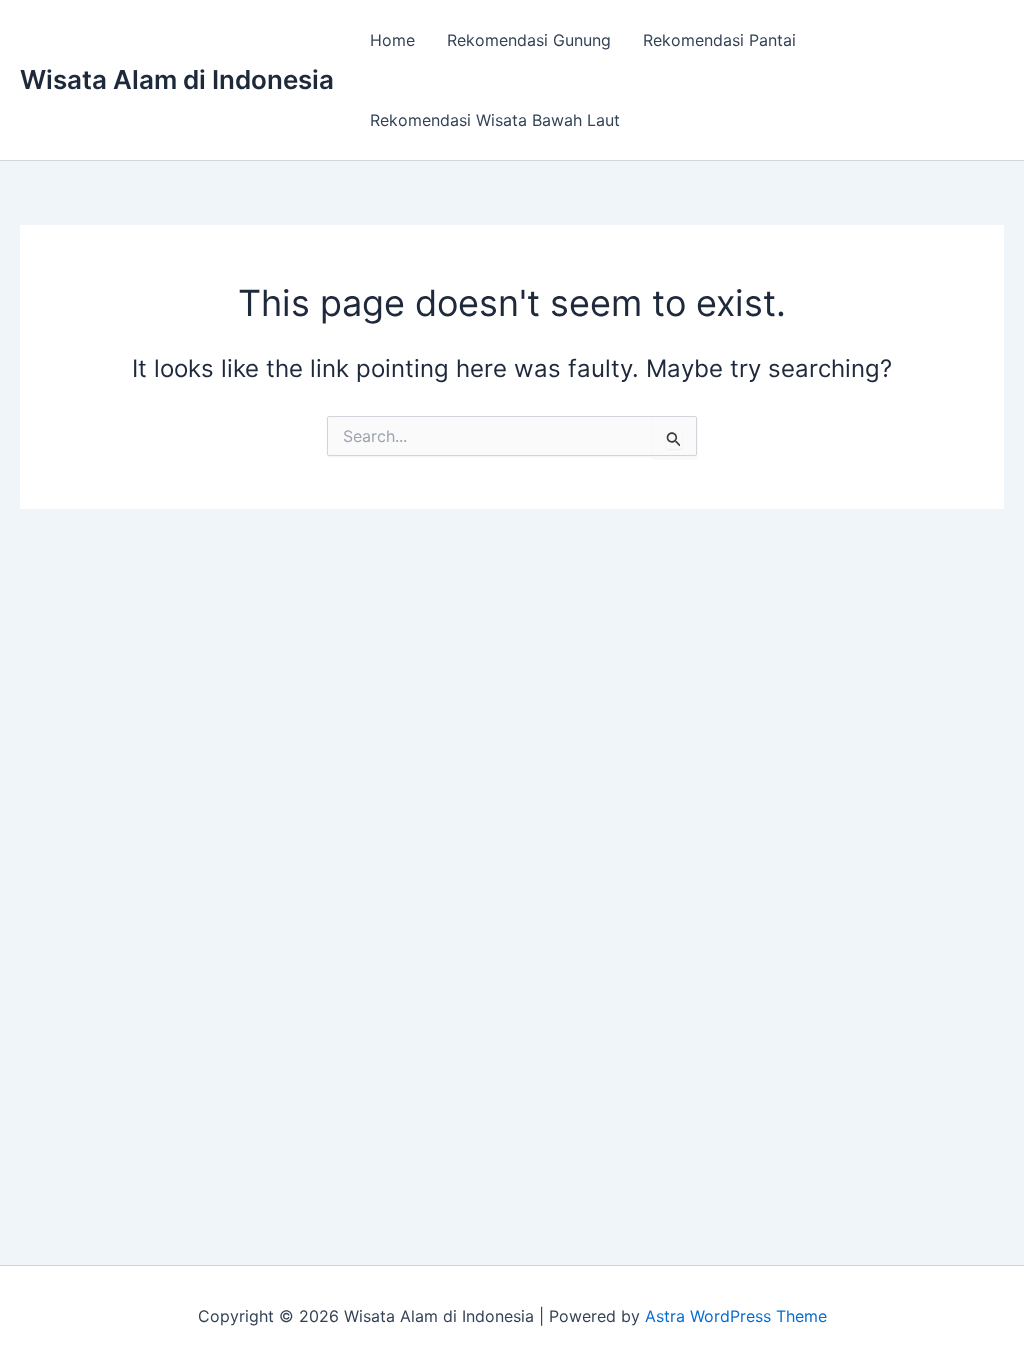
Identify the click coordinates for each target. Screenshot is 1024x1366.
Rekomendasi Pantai (719, 40)
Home (392, 40)
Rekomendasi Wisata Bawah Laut (495, 120)
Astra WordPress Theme (736, 1316)
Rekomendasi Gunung (529, 40)
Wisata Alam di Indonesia (177, 79)
